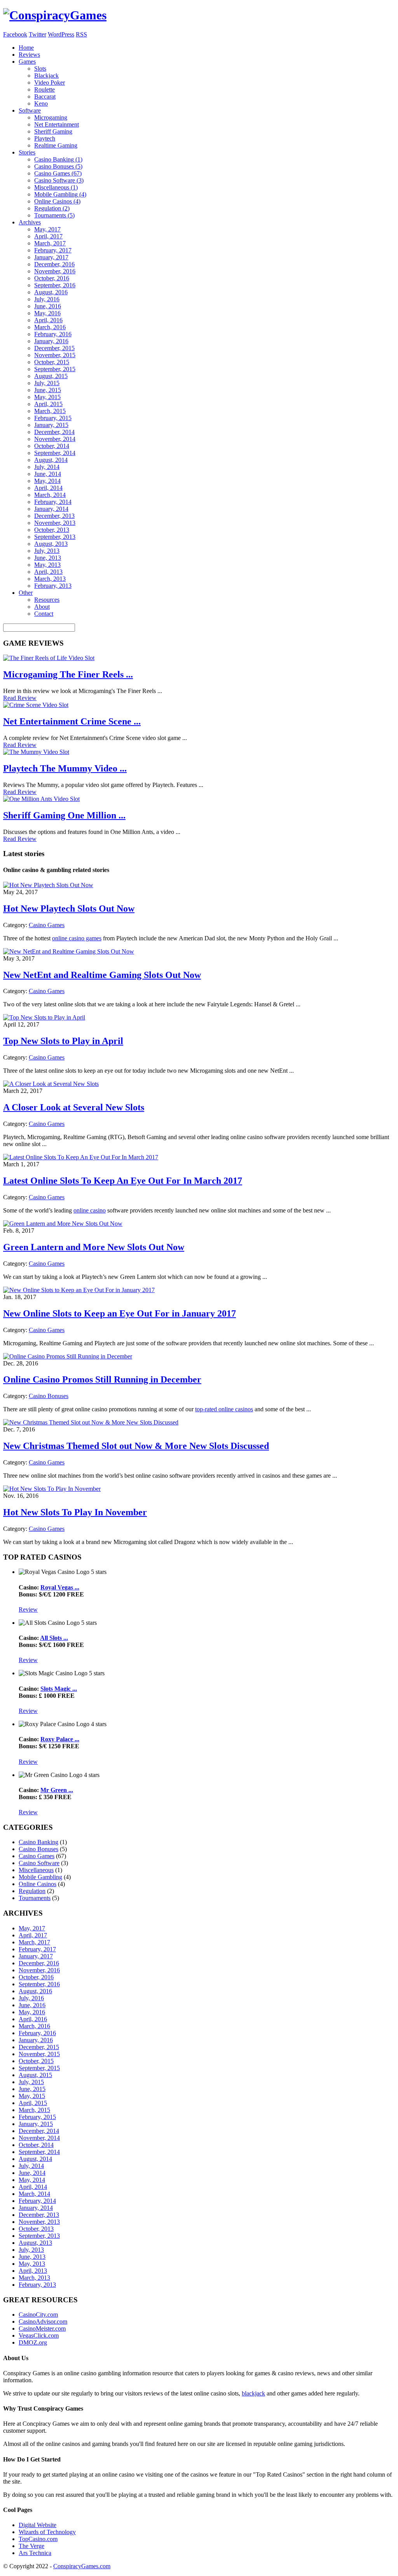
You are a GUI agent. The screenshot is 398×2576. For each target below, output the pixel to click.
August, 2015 (51, 376)
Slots (40, 69)
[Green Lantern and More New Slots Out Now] (63, 1224)
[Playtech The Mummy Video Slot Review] (36, 752)
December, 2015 (54, 348)
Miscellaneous (36, 1870)
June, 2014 (48, 474)
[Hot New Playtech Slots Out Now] (48, 885)
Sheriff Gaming (53, 131)
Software (30, 110)
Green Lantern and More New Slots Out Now (94, 1247)
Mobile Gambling (40, 1877)
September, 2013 (55, 537)
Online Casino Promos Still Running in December (102, 1379)
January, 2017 (51, 257)
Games (27, 62)
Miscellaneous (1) (56, 187)
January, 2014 (51, 509)
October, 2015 (52, 362)
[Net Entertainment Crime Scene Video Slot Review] (36, 705)
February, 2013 (53, 586)
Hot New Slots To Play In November (75, 1512)
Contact (44, 614)
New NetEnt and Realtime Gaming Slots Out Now (102, 975)
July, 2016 (47, 299)
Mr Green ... (57, 1790)
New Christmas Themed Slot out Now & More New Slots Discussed (136, 1446)
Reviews (29, 55)
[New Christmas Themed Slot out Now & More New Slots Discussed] (91, 1422)
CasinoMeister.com (42, 2328)
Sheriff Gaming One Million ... (64, 815)
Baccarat (45, 96)
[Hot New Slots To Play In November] (52, 1489)
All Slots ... (54, 1638)
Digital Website (38, 2525)
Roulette (45, 89)
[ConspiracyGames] (55, 15)
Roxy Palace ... (60, 1739)
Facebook (15, 34)
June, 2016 (48, 306)
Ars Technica (35, 2553)
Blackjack (46, 76)
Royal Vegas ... (60, 1587)
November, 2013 (55, 523)
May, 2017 (47, 229)
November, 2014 (55, 439)
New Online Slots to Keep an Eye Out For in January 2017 (120, 1313)
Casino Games (47, 925)
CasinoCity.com (38, 2315)
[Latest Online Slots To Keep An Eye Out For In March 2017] (81, 1157)
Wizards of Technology (47, 2532)
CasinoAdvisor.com (43, 2322)
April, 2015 (48, 404)
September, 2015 (55, 369)
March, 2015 (50, 411)
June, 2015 (48, 390)
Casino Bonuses (49, 1396)
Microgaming (51, 117)
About (42, 607)
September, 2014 (55, 453)
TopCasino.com (38, 2539)
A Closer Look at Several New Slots (74, 1107)
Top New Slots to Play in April (63, 1041)
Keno (41, 103)
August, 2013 (51, 544)
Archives (30, 222)
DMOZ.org (33, 2342)
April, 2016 (48, 320)
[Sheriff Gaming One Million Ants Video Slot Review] (41, 799)
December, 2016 (54, 264)
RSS (81, 34)
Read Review (20, 698)
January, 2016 (51, 341)
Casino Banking (38, 1842)
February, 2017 (53, 250)
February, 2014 (53, 502)
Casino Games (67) (58, 173)
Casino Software (39, 1863)
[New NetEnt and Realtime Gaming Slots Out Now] (69, 951)
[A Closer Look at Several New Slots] (51, 1084)
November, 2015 (55, 355)
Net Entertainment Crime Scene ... (72, 721)
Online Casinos (38, 1884)
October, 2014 (52, 446)
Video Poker (50, 83)
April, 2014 (48, 488)
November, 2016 (55, 271)
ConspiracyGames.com (82, 2566)
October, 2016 (52, 278)
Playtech (45, 138)
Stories (27, 152)
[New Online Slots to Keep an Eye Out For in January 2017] (79, 1290)
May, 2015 (47, 397)
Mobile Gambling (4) (60, 194)
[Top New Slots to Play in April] (44, 1017)
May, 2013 (47, 565)
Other (26, 593)
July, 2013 (47, 551)
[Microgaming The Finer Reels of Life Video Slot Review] (49, 658)
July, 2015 (47, 383)
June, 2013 (48, 558)
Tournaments (35, 1898)
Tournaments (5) (54, 215)
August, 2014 (51, 460)
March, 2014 (50, 495)
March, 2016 (50, 327)
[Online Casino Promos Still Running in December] (68, 1356)
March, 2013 (50, 579)
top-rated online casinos (224, 1409)
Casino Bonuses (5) (58, 166)
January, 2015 (51, 425)
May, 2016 (47, 313)
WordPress (61, 34)
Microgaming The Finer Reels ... (68, 674)
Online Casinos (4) (57, 201)
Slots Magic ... (59, 1689)
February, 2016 (53, 334)
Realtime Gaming (56, 145)
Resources (47, 600)
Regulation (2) (52, 208)
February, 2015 (53, 418)
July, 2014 (47, 467)
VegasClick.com (39, 2335)
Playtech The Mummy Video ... (65, 768)
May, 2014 (47, 481)
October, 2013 (52, 530)
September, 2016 (55, 285)
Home (26, 48)
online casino (90, 1210)
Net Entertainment (57, 124)
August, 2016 (51, 292)
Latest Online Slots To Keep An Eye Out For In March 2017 (123, 1181)
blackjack (253, 2393)
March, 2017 (50, 243)
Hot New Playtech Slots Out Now (69, 908)
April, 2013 (48, 572)
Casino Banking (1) (58, 159)
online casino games (77, 938)
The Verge (31, 2546)
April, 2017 (48, 236)
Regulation (32, 1891)
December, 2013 (54, 516)
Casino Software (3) (59, 180)
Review (28, 1609)
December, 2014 (54, 432)
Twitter (38, 34)
